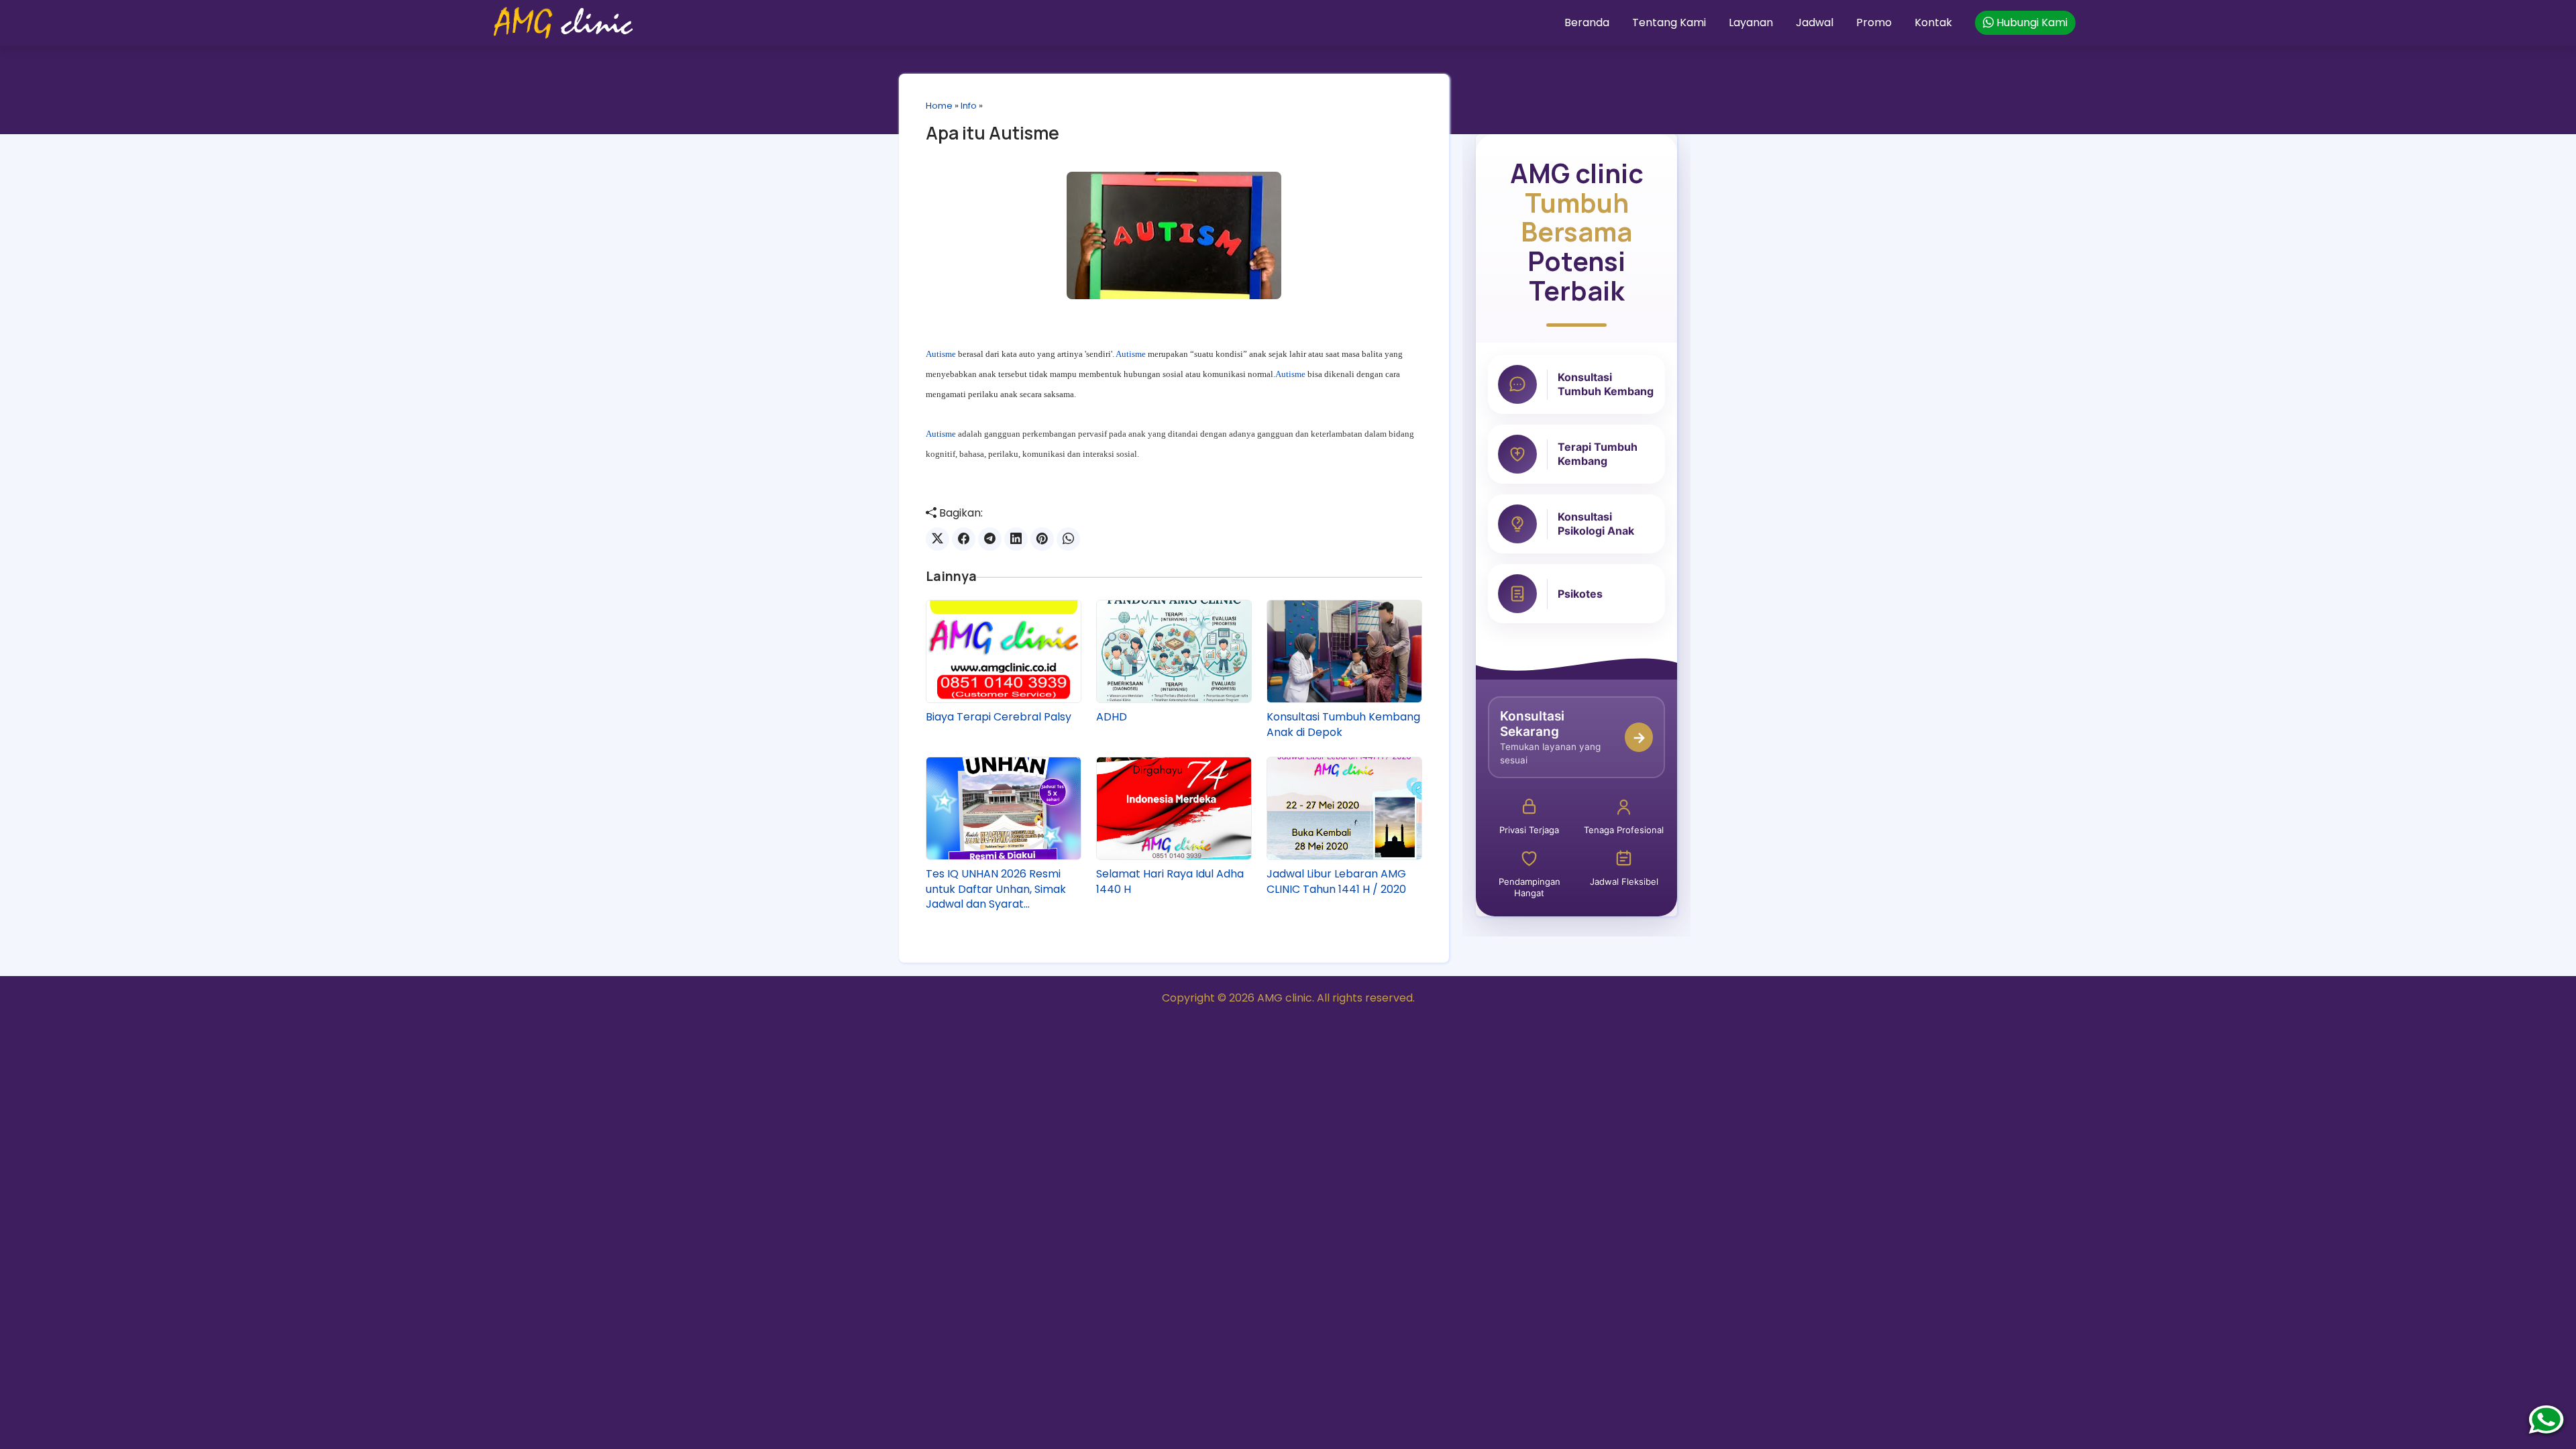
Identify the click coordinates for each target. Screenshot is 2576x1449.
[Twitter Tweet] (937, 539)
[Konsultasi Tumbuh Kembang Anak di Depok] (1344, 651)
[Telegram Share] (990, 539)
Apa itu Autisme (992, 133)
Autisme (941, 354)
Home (939, 106)
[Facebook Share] (964, 539)
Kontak (1933, 22)
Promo (1874, 22)
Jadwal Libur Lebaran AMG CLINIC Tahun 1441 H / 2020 (1336, 881)
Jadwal (1815, 22)
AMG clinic (1285, 998)
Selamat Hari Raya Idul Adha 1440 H (1170, 881)
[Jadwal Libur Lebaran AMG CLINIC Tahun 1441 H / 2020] (1344, 808)
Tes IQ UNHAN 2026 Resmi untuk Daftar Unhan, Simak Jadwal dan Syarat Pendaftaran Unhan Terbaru (1001, 889)
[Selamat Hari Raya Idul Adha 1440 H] (1174, 808)
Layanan (1751, 22)
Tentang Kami (1669, 22)
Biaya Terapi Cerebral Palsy (999, 717)
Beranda (1587, 22)
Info (969, 106)
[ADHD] (1174, 651)
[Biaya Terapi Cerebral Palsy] (1004, 651)
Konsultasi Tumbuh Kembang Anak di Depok (1343, 724)
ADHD (1112, 717)
